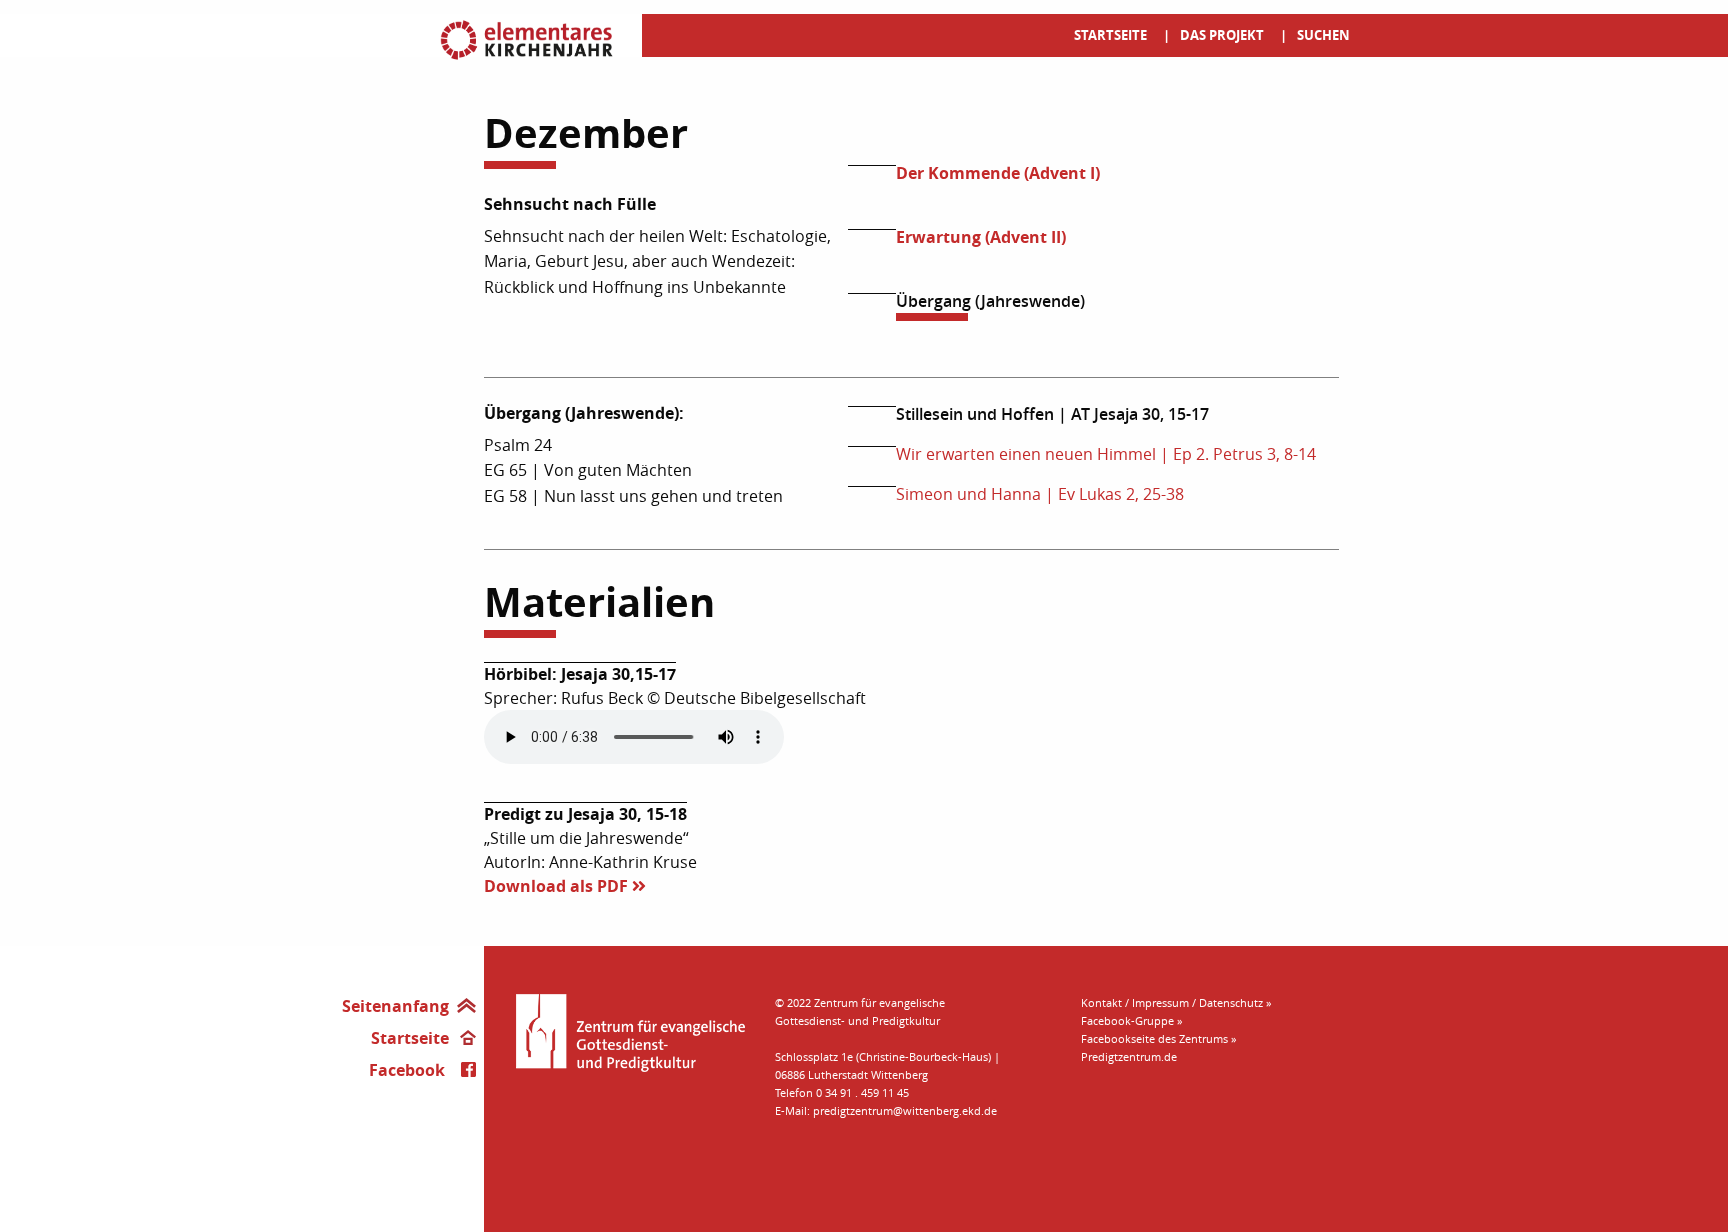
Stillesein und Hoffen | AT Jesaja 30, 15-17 (1052, 414)
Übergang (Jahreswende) (990, 301)
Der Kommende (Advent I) (998, 173)
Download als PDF (558, 886)
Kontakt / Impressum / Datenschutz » (1176, 1002)
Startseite (1110, 35)
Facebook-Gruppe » (1131, 1020)
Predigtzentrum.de (1129, 1056)
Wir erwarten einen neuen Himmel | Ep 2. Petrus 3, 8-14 (1106, 454)
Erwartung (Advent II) (981, 237)
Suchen (1323, 35)
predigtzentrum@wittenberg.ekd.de (905, 1110)
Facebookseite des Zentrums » (1158, 1038)
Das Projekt (1222, 35)
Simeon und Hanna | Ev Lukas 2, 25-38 (1040, 494)
